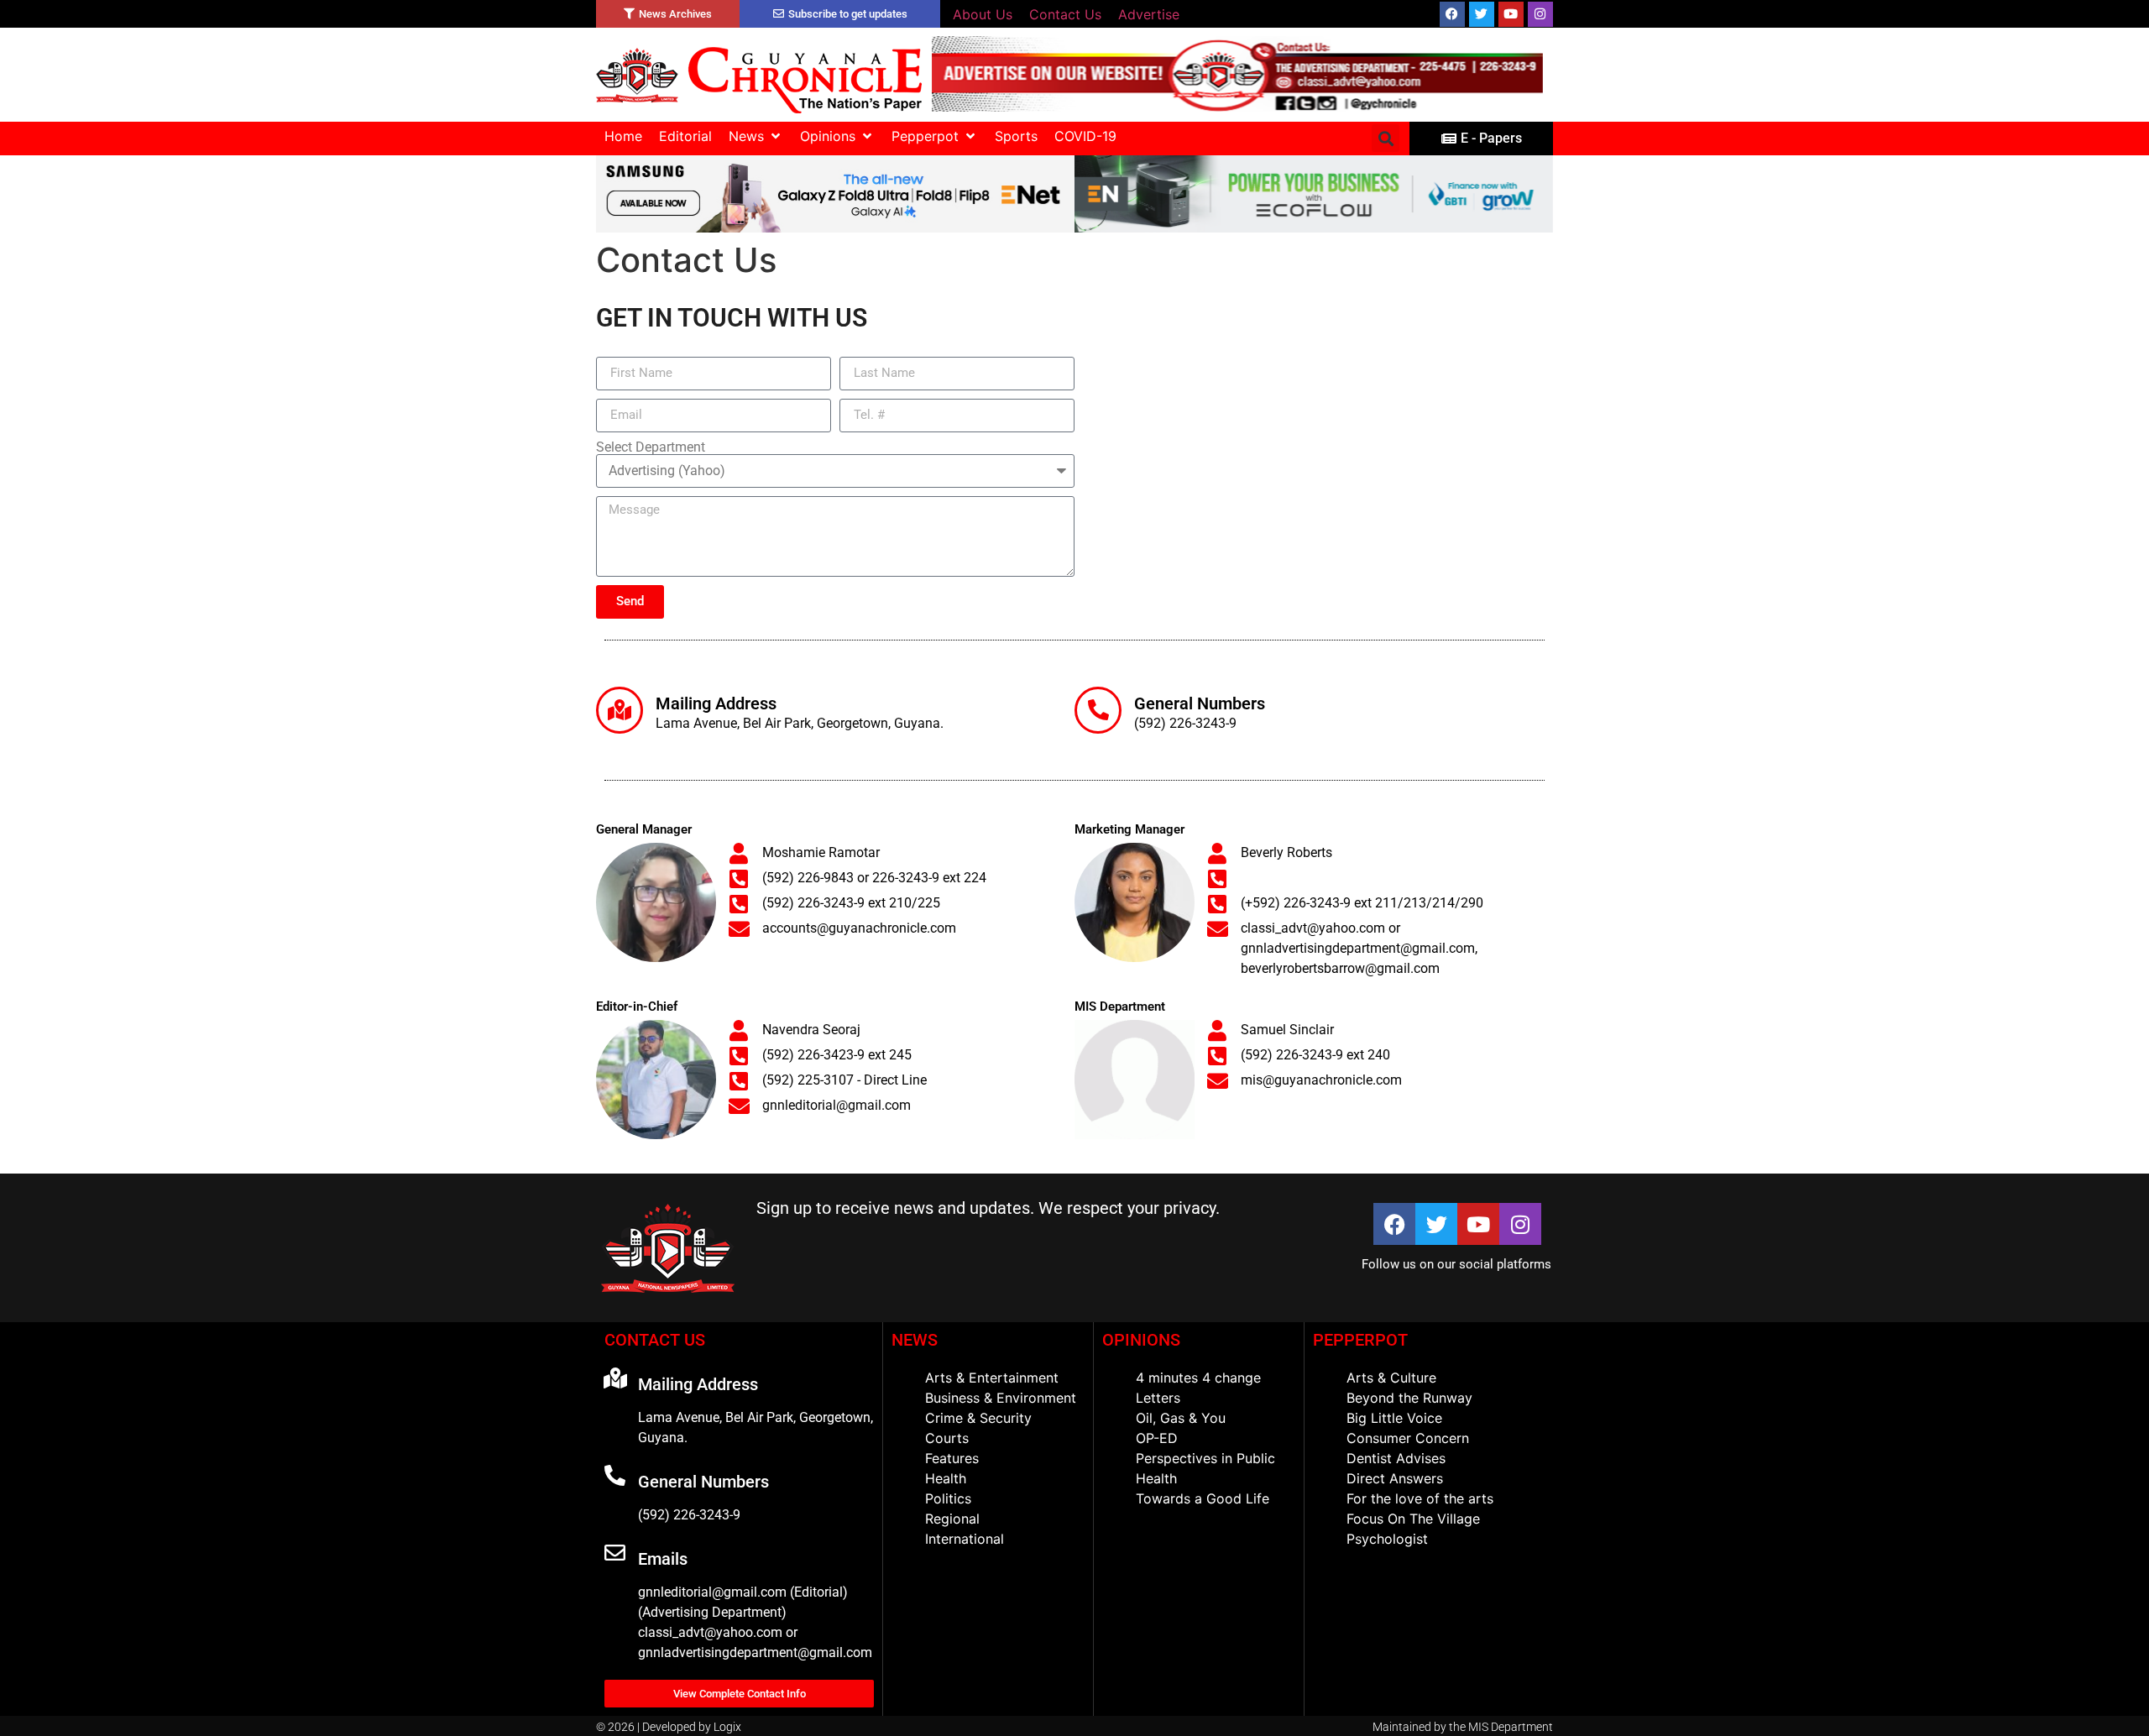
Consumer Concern (1408, 1438)
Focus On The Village (1413, 1519)
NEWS (915, 1340)
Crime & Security (978, 1418)
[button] (756, 136)
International (965, 1539)
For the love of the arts (1420, 1498)
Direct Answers (1395, 1478)
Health (946, 1478)
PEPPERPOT (1360, 1340)
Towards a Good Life (1203, 1498)
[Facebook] (1452, 14)
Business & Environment (1001, 1398)
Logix (727, 1727)
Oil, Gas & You (1181, 1418)
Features (952, 1458)
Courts (947, 1438)
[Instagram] (1540, 14)
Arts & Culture (1391, 1378)
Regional (952, 1519)
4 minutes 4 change (1198, 1378)
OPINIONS (1141, 1340)
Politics (948, 1498)
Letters (1158, 1398)
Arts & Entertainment (992, 1378)
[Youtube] (1511, 14)
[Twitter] (1482, 14)
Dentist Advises (1396, 1458)
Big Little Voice (1394, 1418)
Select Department (651, 447)
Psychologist (1387, 1539)
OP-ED (1157, 1438)
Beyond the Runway (1409, 1398)
